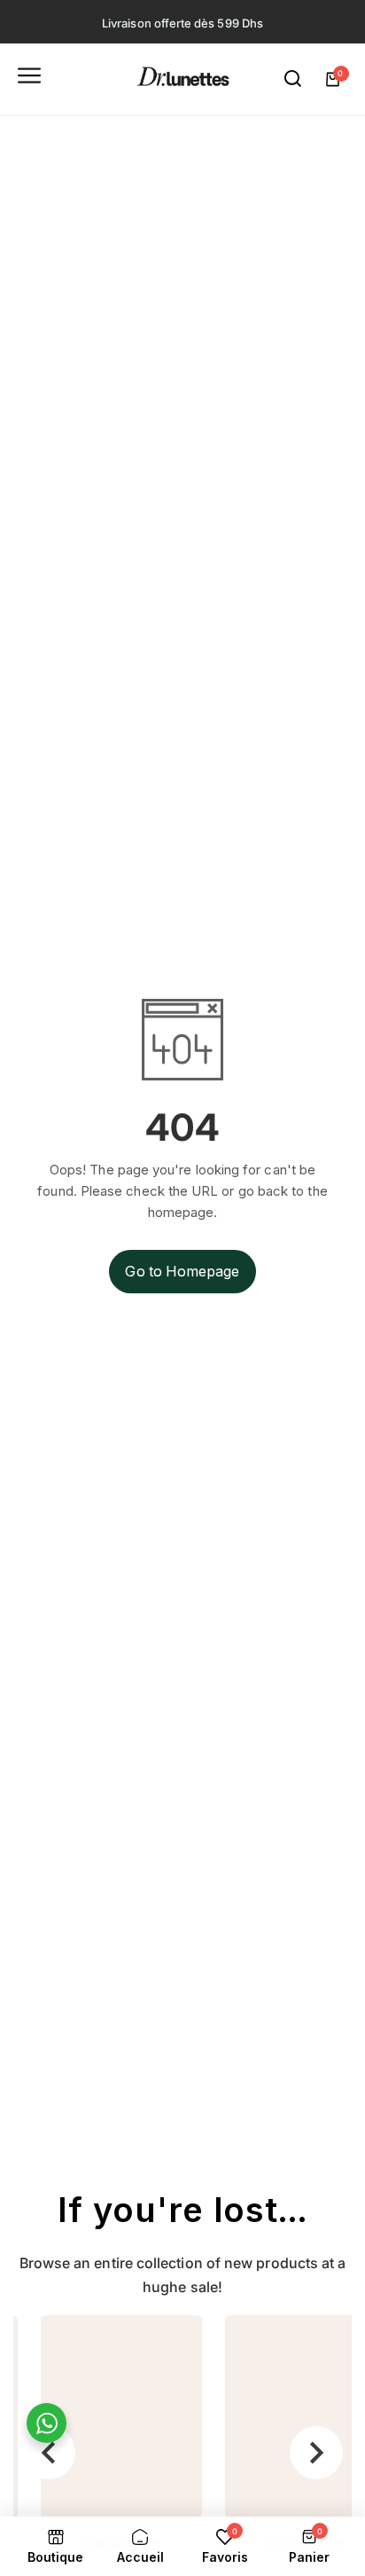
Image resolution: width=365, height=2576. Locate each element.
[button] (49, 2453)
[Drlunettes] (183, 79)
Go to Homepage (182, 1271)
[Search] (293, 79)
